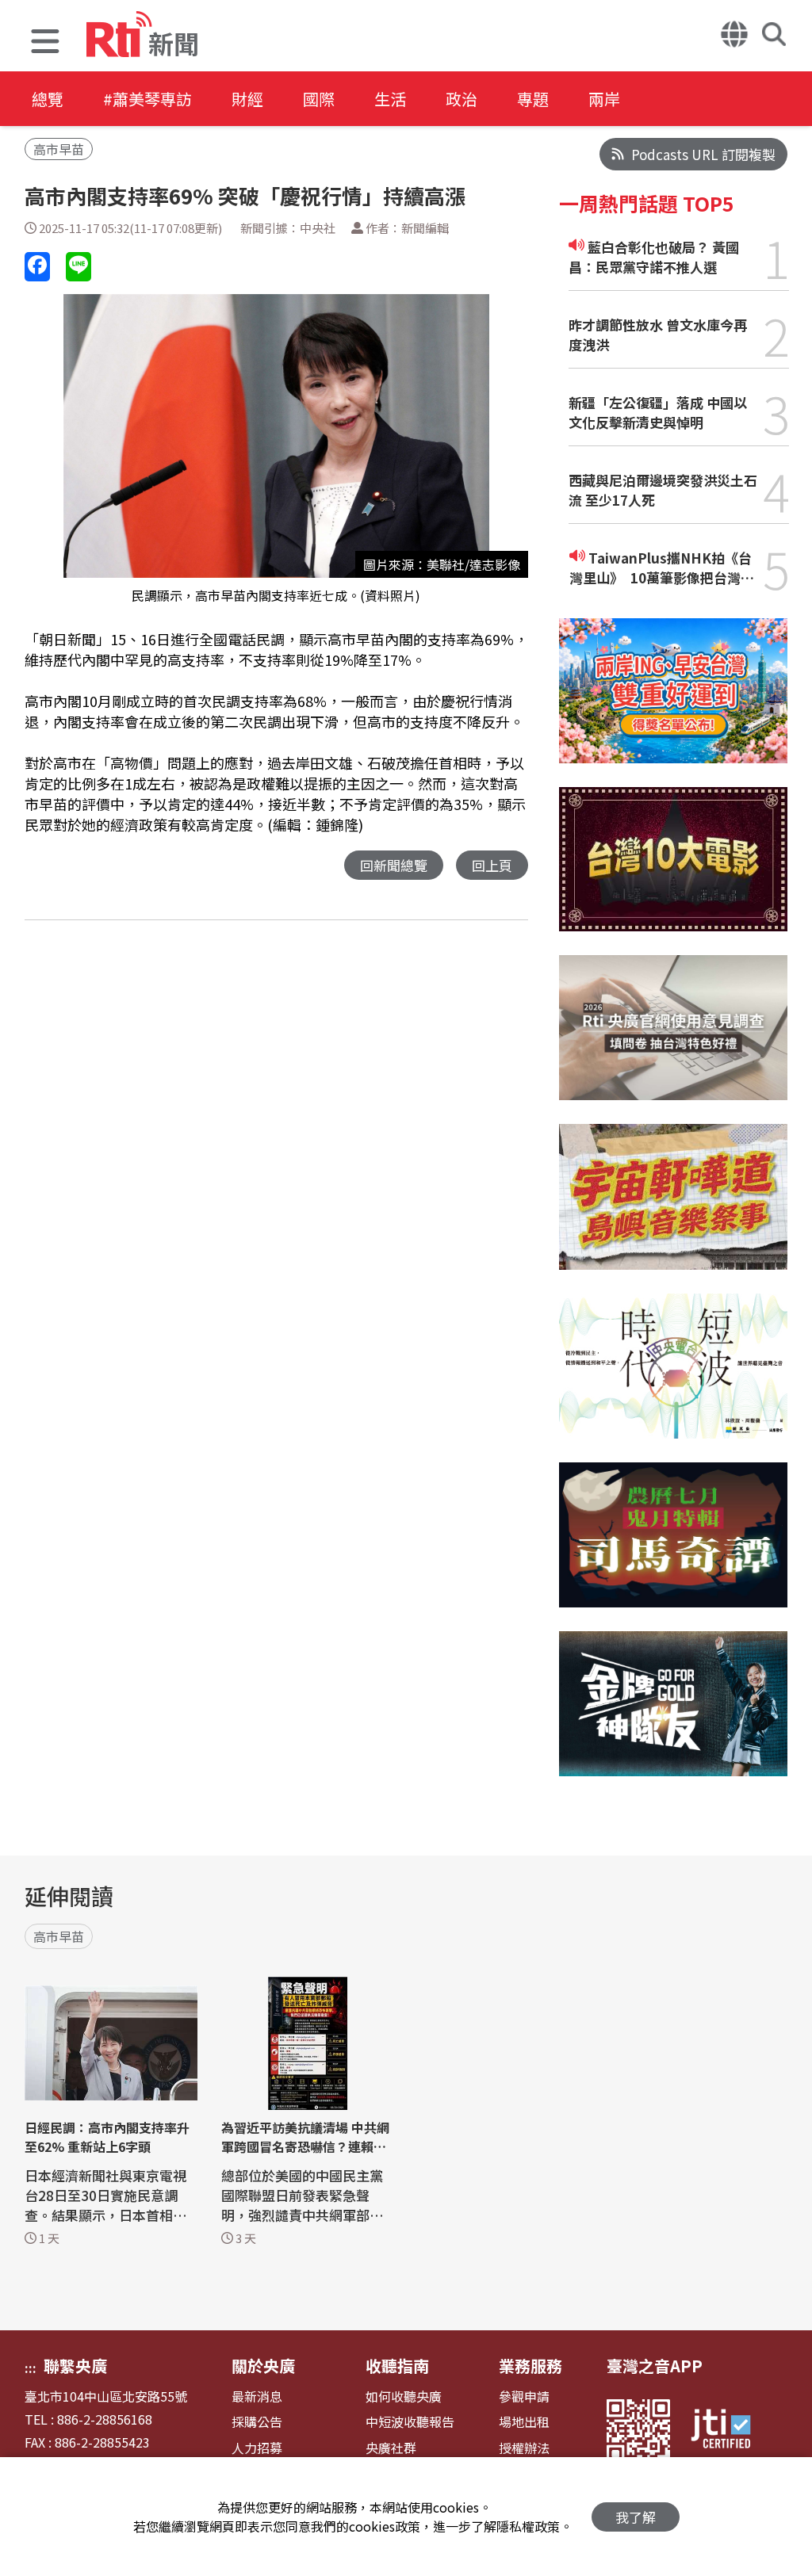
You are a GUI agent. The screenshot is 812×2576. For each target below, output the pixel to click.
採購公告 (257, 2422)
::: (31, 2368)
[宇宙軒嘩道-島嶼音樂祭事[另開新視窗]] (674, 1208)
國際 (319, 99)
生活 (390, 99)
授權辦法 (524, 2448)
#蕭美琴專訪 (147, 99)
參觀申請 (524, 2396)
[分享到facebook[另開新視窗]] (37, 267)
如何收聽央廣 (404, 2396)
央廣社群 (391, 2448)
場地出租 (524, 2422)
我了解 (636, 2517)
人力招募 (257, 2448)
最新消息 (257, 2396)
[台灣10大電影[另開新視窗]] (674, 871)
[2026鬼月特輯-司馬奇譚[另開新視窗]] (674, 1547)
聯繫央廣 (75, 2366)
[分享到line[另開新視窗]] (79, 267)
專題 (533, 99)
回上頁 (492, 865)
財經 (247, 99)
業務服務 (530, 2366)
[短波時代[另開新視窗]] (674, 1378)
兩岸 (604, 99)
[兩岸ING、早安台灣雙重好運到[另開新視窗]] (674, 703)
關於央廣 (263, 2366)
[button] (45, 43)
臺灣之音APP (655, 2366)
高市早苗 (59, 149)
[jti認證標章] (730, 2431)
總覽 (48, 99)
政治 (462, 99)
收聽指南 (397, 2366)
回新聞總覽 (394, 865)
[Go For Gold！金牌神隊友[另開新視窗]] (674, 1716)
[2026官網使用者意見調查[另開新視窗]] (674, 1040)
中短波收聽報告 (410, 2422)
